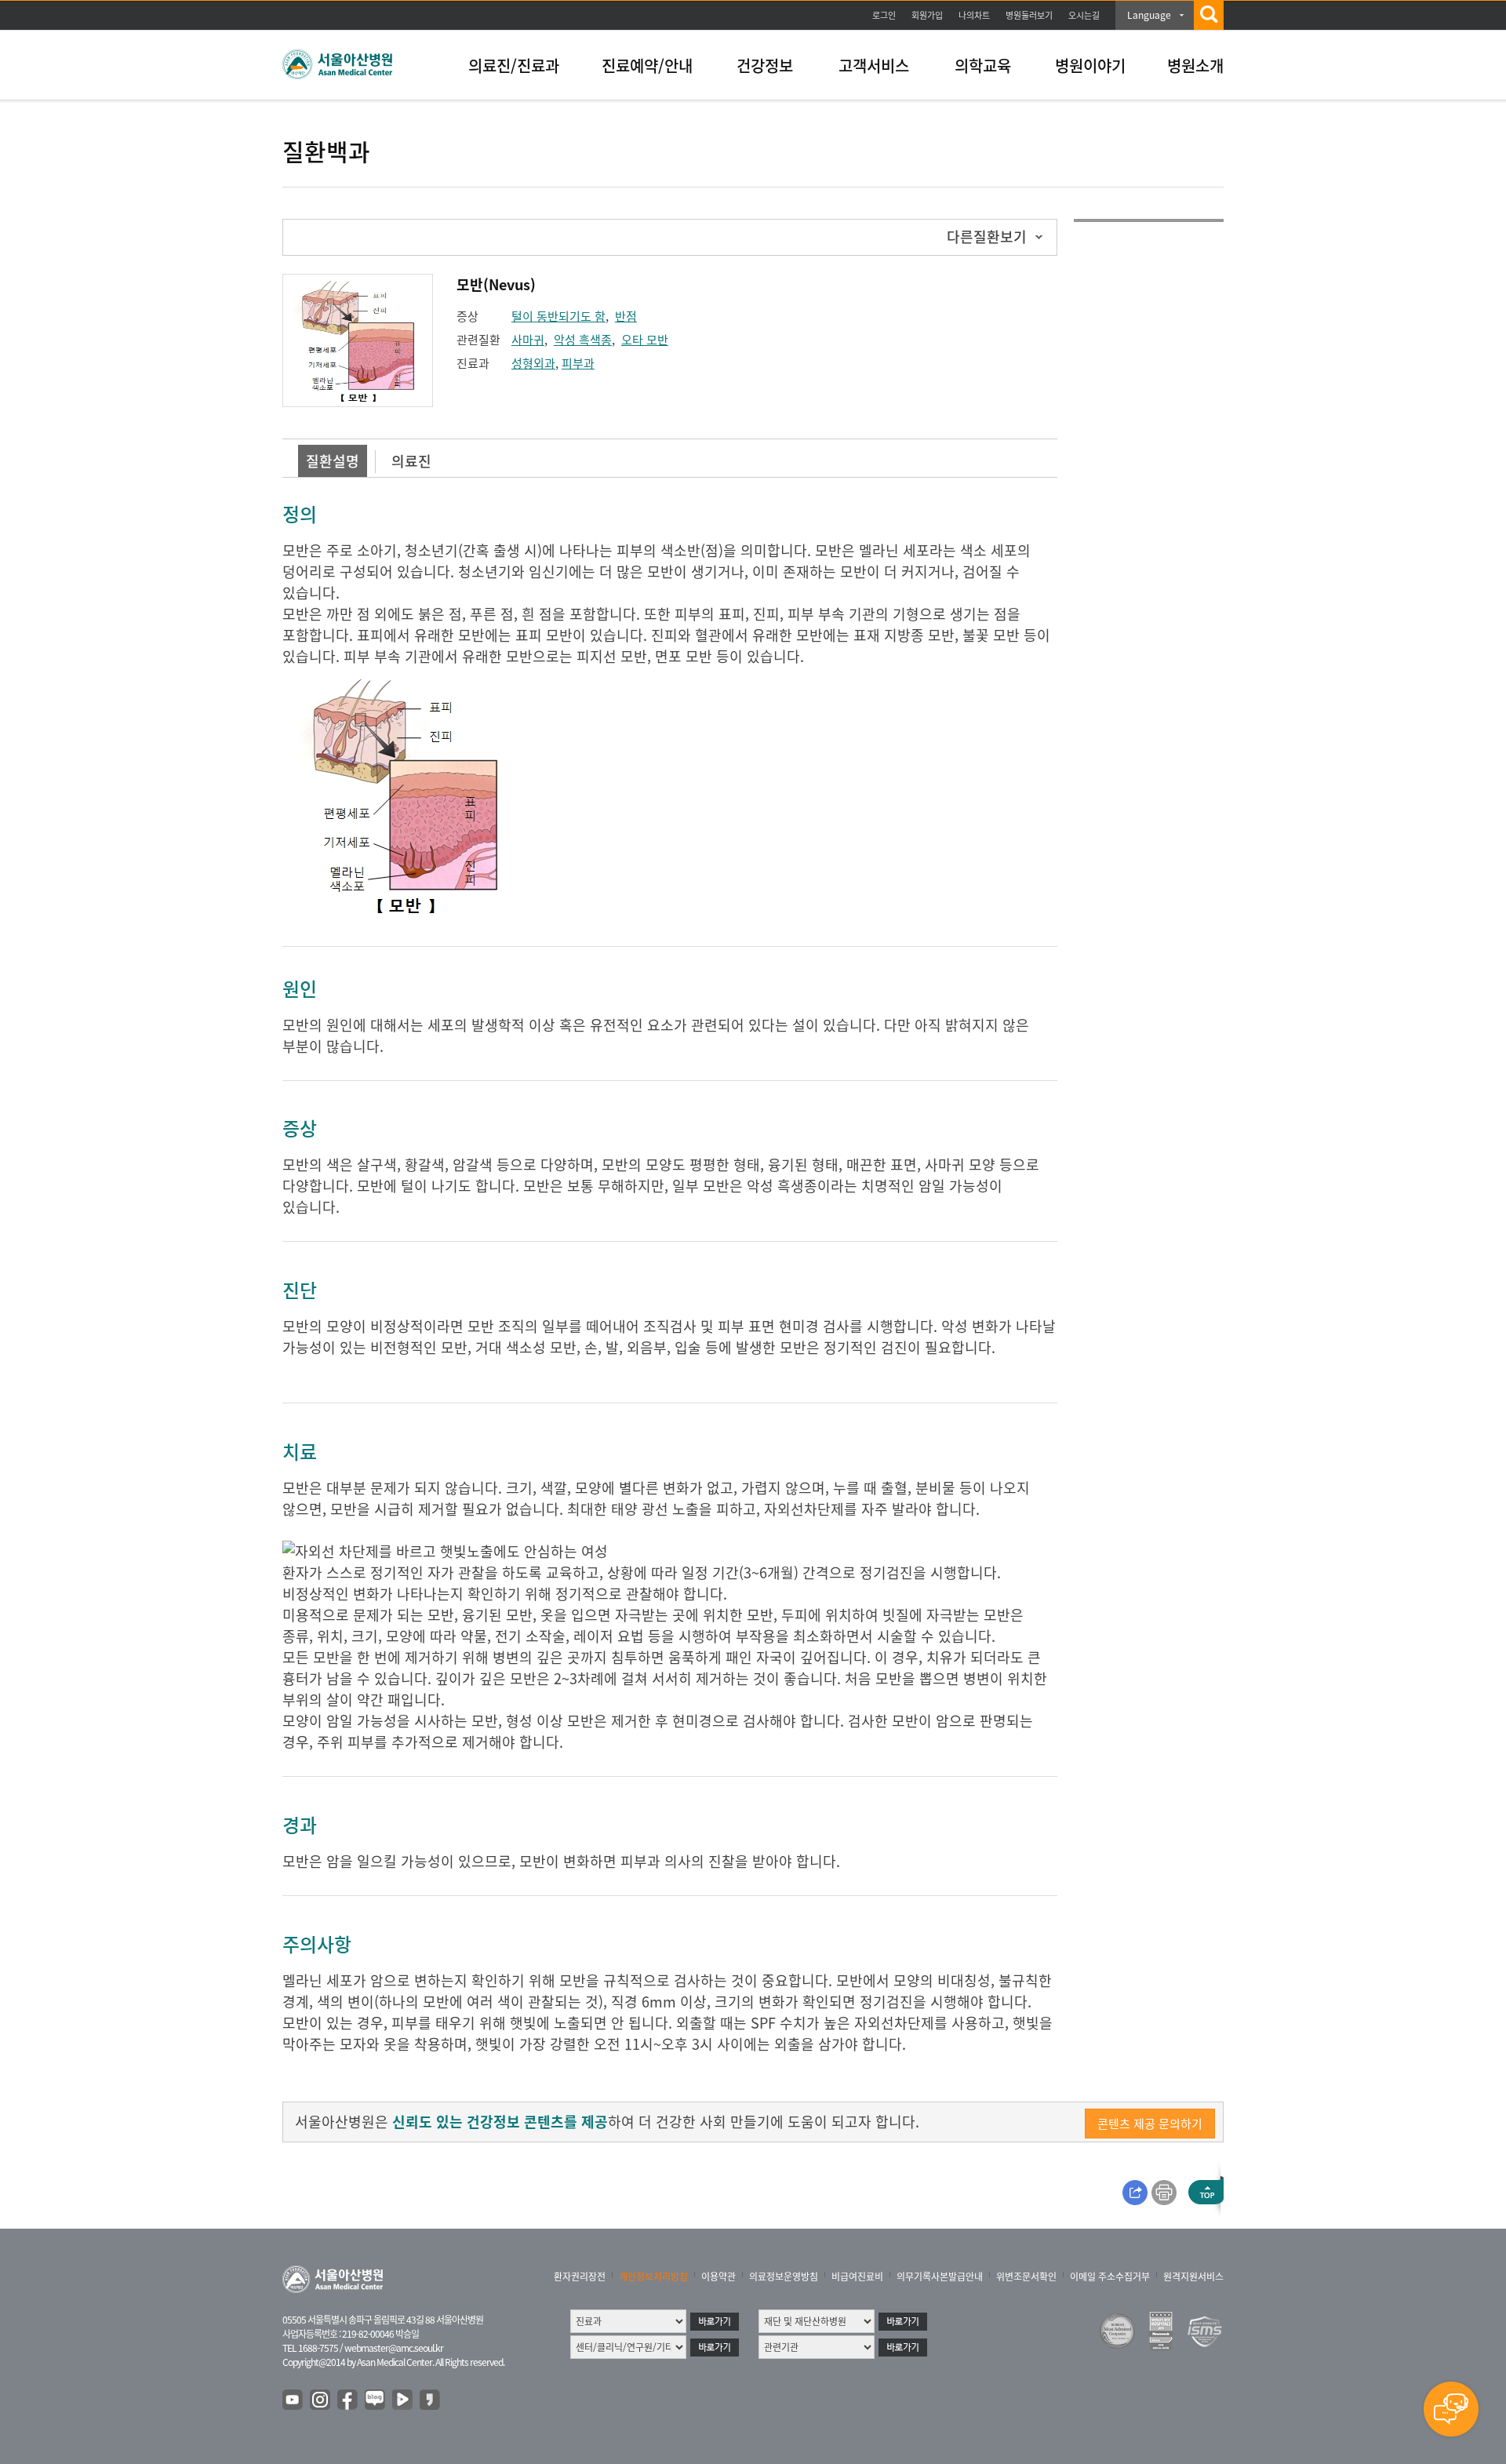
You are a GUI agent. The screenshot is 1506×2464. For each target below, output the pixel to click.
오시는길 (1084, 15)
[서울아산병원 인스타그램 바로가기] (321, 2400)
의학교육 (983, 66)
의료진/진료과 (514, 66)
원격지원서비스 (1193, 2277)
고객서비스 (874, 66)
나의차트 (974, 15)
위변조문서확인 (1026, 2277)
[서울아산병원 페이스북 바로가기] (348, 2400)
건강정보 (765, 66)
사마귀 (528, 340)
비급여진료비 (857, 2277)
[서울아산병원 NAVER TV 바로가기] (403, 2400)
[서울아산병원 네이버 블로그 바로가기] (376, 2400)
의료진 (411, 461)
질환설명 (333, 461)
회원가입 (927, 15)
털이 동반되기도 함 (558, 316)
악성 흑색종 (583, 340)
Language (1149, 15)
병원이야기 (1090, 66)
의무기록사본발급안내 (940, 2277)
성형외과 (533, 363)
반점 (626, 316)
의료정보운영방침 (784, 2277)
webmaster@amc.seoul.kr (394, 2348)
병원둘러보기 (1029, 15)
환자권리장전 (580, 2277)
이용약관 (718, 2277)
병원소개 (1195, 66)
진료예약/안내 (647, 66)
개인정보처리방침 (653, 2277)
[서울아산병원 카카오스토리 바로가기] (431, 2400)
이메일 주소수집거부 (1110, 2277)
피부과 (578, 363)
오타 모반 (645, 340)
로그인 (884, 15)
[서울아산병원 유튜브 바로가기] (293, 2400)
